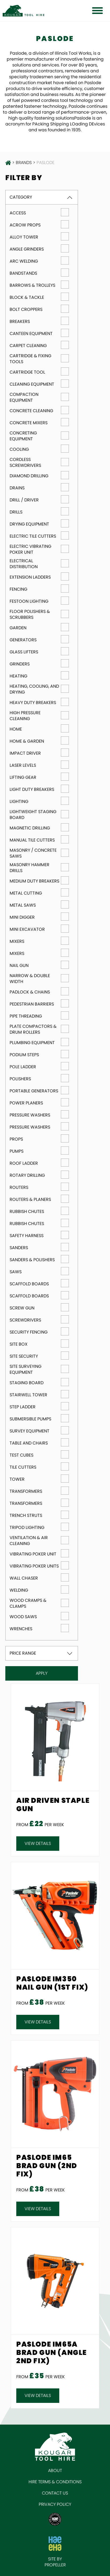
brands (24, 163)
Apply (42, 1673)
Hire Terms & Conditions (55, 2482)
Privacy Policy (55, 2504)
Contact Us (55, 2493)
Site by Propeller (55, 2562)
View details (38, 1843)
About (55, 2471)
